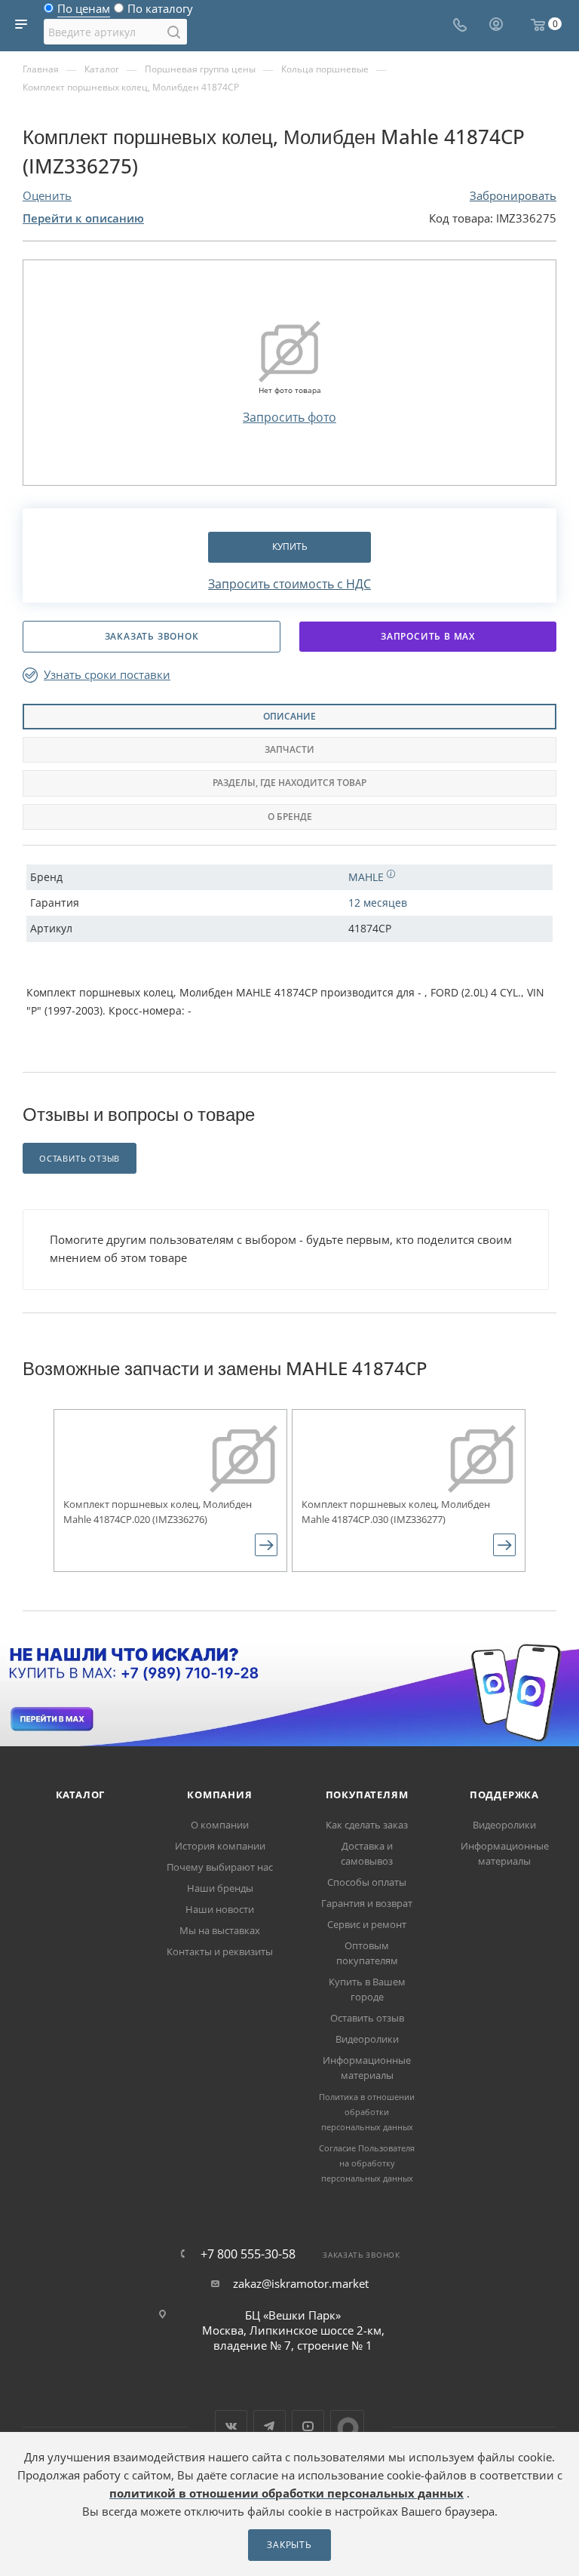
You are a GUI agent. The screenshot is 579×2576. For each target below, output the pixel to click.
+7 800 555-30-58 (248, 2254)
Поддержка (504, 1795)
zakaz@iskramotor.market (301, 2283)
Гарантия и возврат (367, 1903)
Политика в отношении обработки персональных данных (367, 2112)
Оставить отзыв (367, 2018)
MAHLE (368, 877)
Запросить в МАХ (428, 636)
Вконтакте (231, 2426)
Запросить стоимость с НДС (289, 584)
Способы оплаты (367, 1882)
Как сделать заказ (367, 1825)
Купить (290, 547)
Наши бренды (220, 1888)
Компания (219, 1795)
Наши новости (220, 1909)
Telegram (270, 2426)
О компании (220, 1825)
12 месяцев (378, 903)
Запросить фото (289, 417)
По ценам (84, 12)
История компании (220, 1846)
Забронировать (513, 195)
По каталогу (160, 12)
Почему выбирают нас (220, 1867)
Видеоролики (367, 2039)
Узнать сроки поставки (107, 675)
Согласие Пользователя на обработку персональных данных (367, 2163)
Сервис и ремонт (367, 1924)
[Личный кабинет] (496, 26)
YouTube (308, 2426)
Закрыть (289, 2545)
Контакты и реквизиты (220, 1951)
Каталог (81, 1795)
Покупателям (367, 1795)
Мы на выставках (220, 1930)
